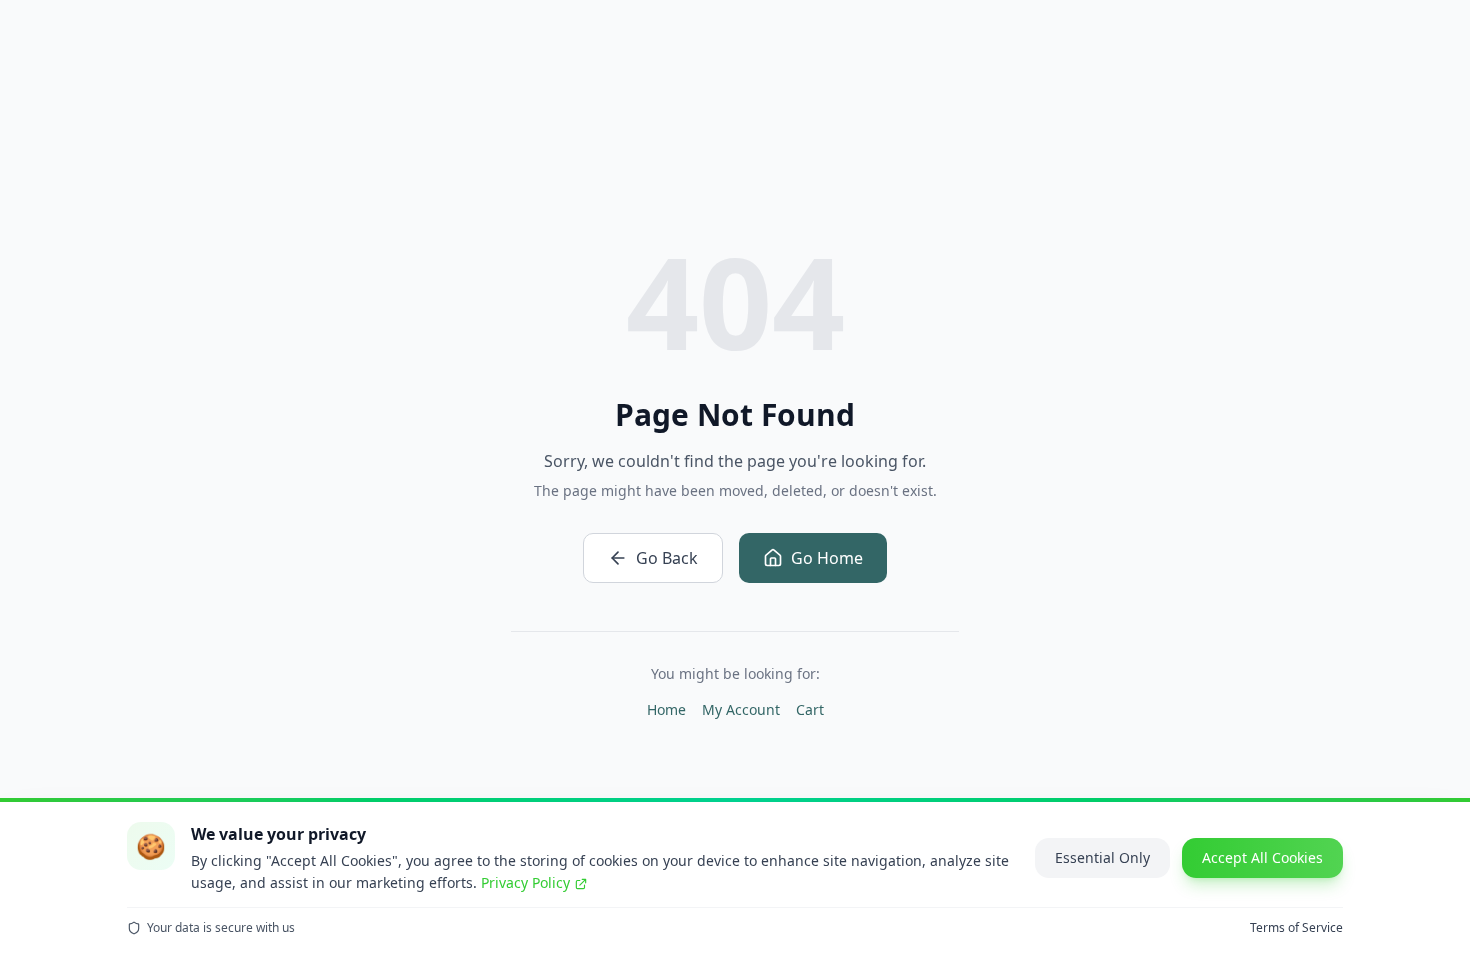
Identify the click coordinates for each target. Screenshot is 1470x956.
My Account (741, 709)
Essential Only (1102, 857)
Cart (810, 709)
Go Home (827, 558)
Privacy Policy (525, 882)
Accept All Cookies (1262, 857)
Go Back (667, 558)
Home (666, 709)
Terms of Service (1296, 928)
